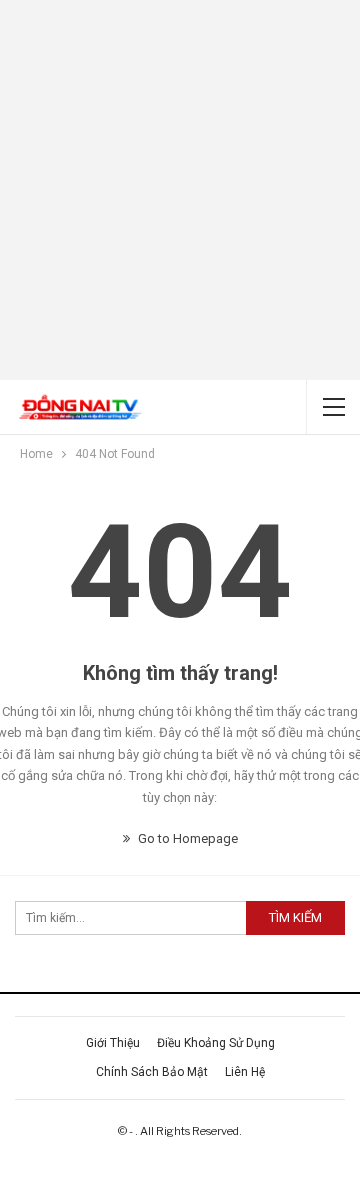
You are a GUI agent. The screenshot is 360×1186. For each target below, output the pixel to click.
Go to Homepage (186, 838)
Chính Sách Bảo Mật (152, 1072)
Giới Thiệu (113, 1043)
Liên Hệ (245, 1072)
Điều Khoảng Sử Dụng (216, 1043)
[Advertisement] (180, 190)
